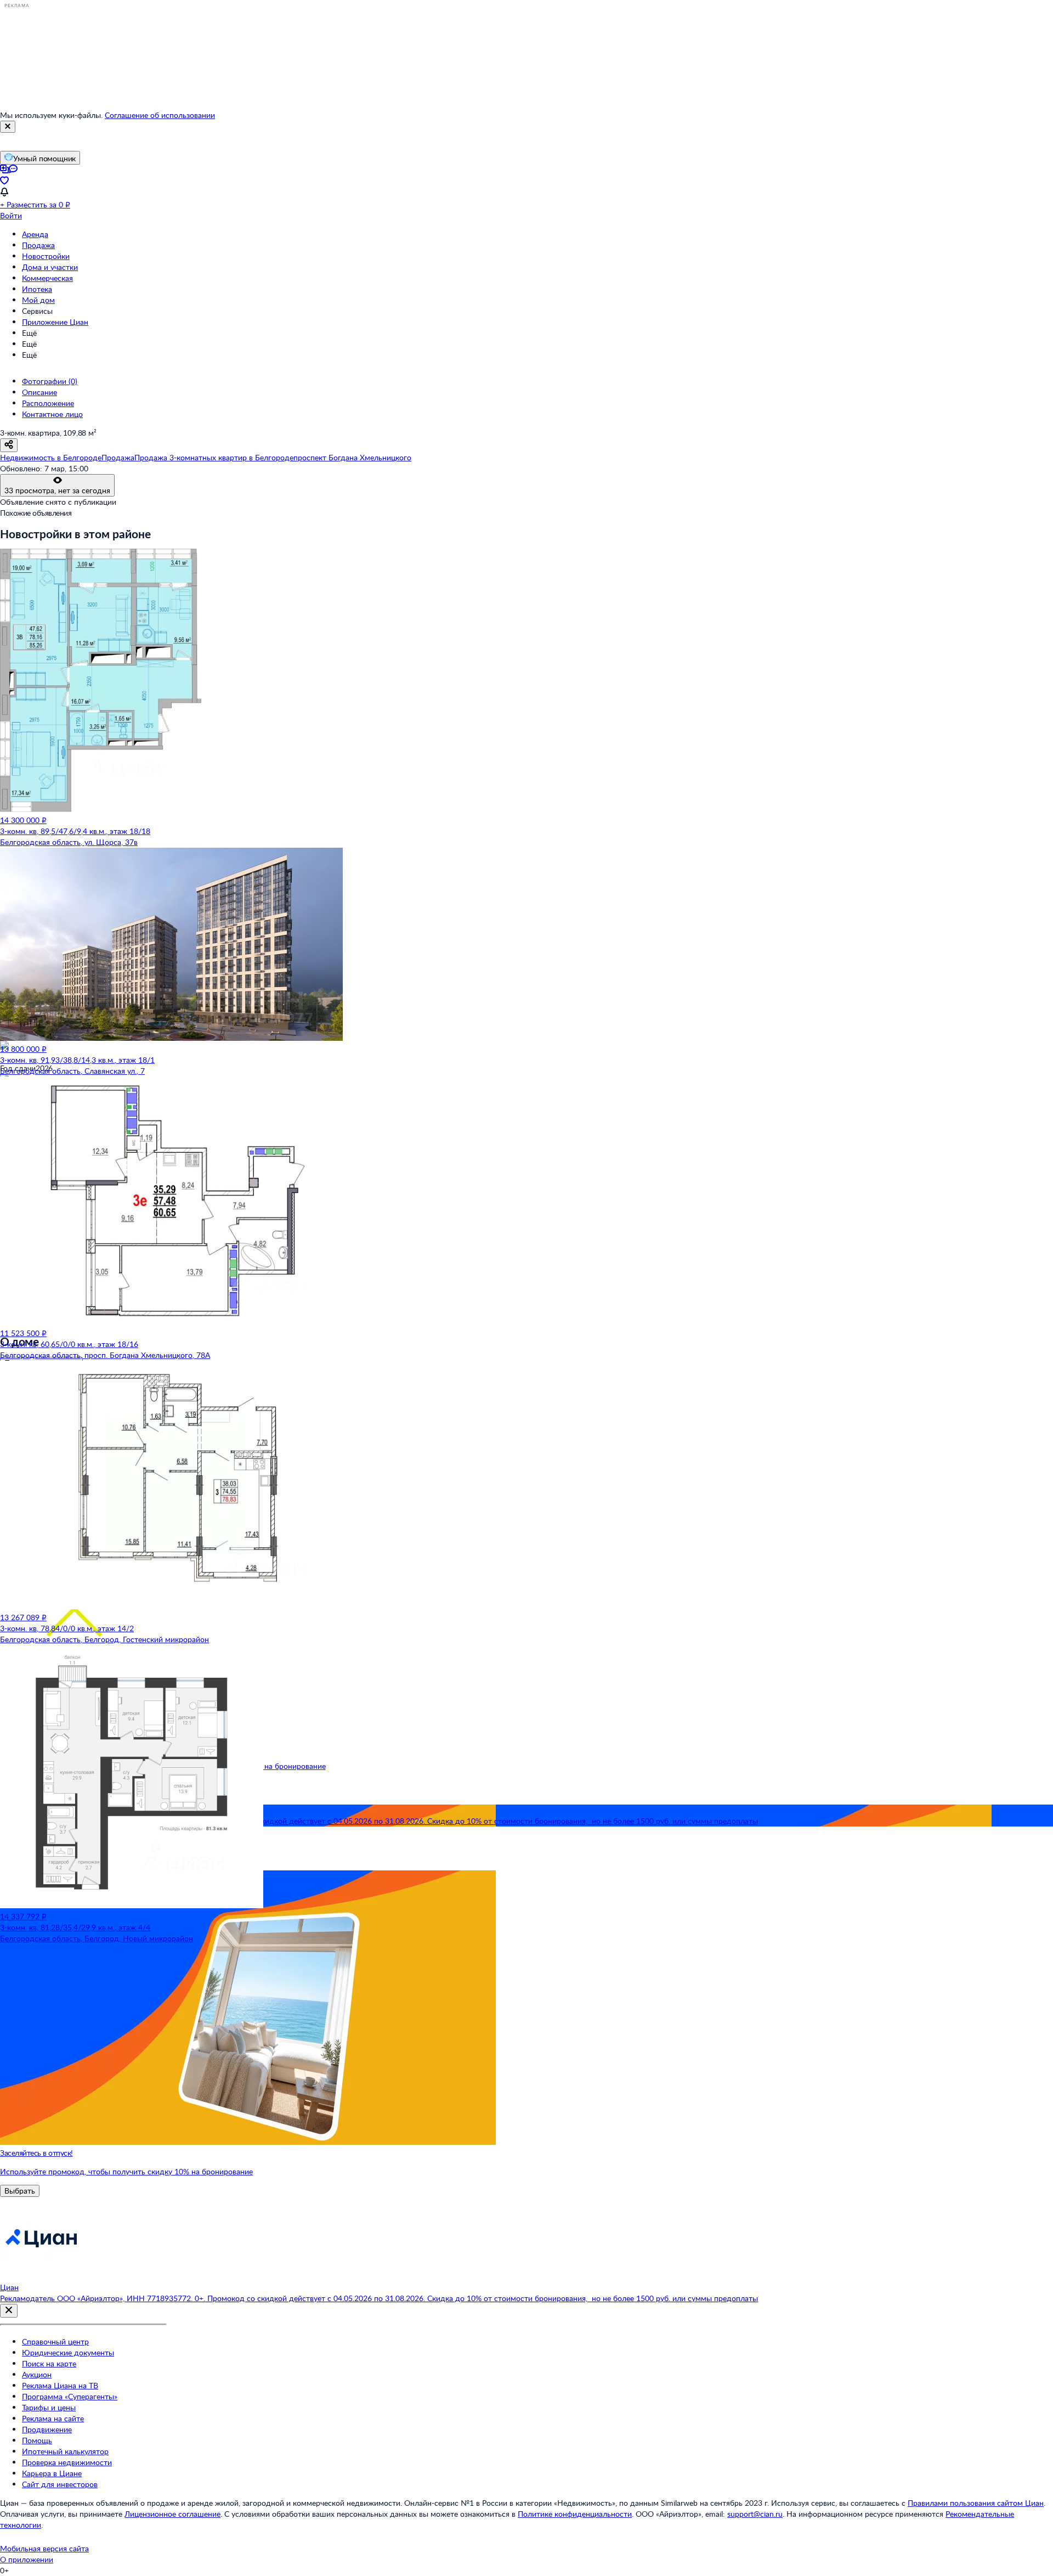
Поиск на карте (49, 2363)
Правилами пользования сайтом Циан (976, 2503)
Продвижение (47, 2429)
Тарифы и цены (49, 2407)
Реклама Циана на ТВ (60, 2385)
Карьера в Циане (52, 2473)
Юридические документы (68, 2352)
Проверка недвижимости (67, 2462)
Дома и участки (50, 267)
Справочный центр (55, 2341)
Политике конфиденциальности (575, 2514)
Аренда (35, 234)
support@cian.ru (755, 2514)
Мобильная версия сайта (44, 2548)
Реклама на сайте (53, 2418)
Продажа (38, 245)
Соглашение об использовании (160, 115)
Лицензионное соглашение (172, 2514)
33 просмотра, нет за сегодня (57, 490)
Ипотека (37, 289)
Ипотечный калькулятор (65, 2451)
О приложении (27, 2559)
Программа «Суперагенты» (70, 2396)
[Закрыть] (8, 127)
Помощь (37, 2440)
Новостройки (46, 256)
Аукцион (37, 2374)
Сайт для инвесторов (60, 2484)
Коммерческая (47, 278)
